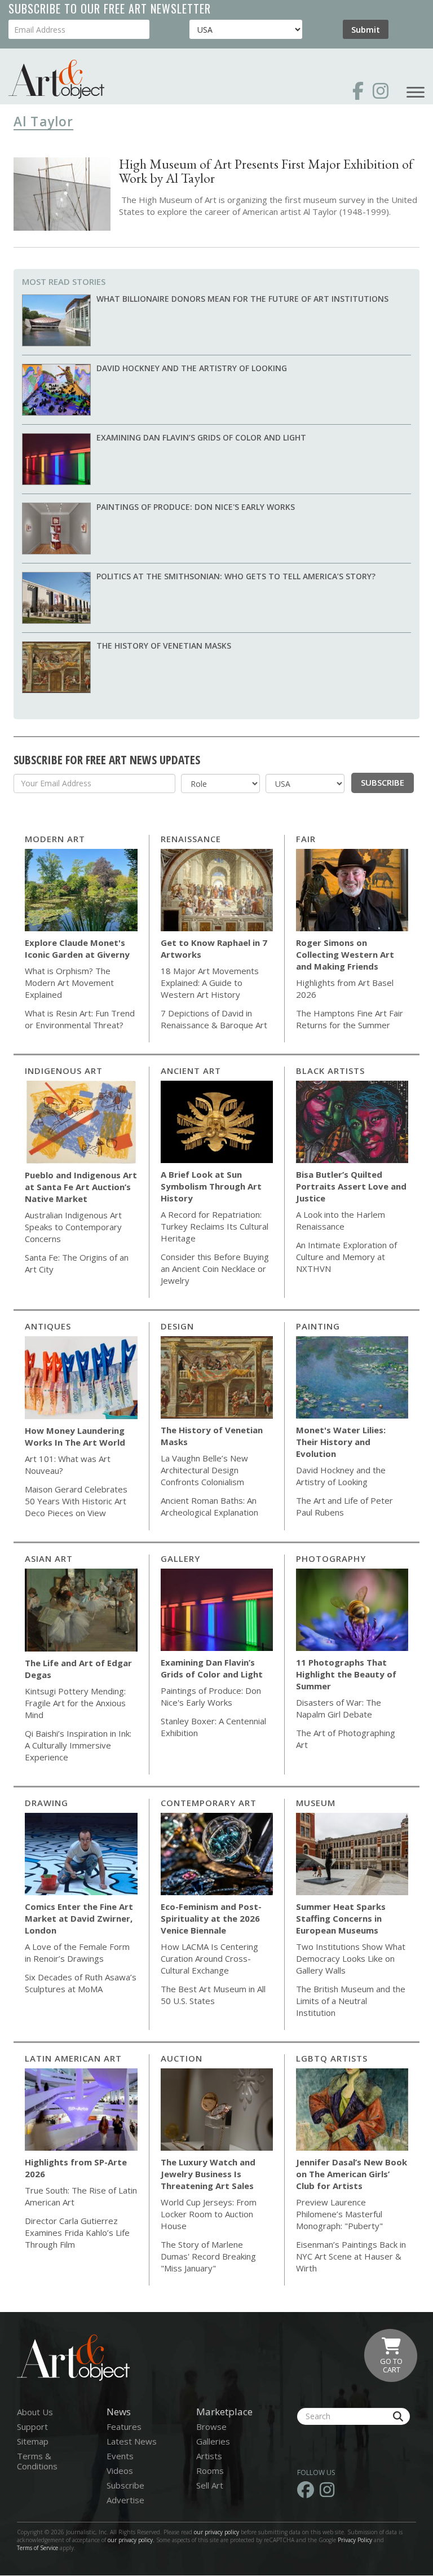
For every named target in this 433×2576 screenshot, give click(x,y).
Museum (316, 1803)
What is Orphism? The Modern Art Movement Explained (69, 983)
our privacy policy (216, 2532)
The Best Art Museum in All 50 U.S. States (213, 1995)
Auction (182, 2058)
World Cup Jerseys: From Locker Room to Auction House (209, 2214)
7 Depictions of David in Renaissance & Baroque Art (214, 1019)
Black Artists (330, 1071)
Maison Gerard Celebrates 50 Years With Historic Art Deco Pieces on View (76, 1501)
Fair (306, 839)
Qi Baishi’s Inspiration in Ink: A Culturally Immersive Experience (78, 1745)
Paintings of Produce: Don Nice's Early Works (196, 507)
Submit (366, 29)
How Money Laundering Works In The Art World (75, 1436)
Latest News (132, 2441)
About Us (35, 2412)
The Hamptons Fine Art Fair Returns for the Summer (350, 1019)
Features (124, 2427)
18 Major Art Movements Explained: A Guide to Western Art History (210, 983)
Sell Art (210, 2485)
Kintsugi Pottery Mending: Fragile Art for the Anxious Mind (75, 1703)
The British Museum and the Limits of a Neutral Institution (351, 2001)
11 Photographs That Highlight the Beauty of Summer (346, 1674)
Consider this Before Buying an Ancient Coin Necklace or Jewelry (215, 1269)
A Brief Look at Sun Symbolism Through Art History (211, 1186)
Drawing (47, 1803)
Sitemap (33, 2441)
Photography (331, 1558)
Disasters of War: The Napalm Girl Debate (339, 1708)
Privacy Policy (355, 2540)
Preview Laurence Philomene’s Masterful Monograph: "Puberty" (339, 2214)
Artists (209, 2456)
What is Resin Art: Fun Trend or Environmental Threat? (80, 1019)
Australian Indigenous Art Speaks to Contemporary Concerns (73, 1227)
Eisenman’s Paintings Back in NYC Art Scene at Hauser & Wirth (351, 2256)
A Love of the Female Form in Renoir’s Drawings (77, 1952)
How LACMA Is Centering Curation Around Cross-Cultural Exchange (209, 1958)
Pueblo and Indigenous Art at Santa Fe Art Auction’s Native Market (81, 1187)
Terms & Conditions (37, 2461)
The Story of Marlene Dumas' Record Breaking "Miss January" (208, 2256)
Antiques (48, 1326)
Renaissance (191, 839)
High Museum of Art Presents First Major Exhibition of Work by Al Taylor (266, 171)
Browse (211, 2427)
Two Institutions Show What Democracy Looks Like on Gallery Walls (351, 1958)
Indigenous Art (64, 1071)
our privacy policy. (132, 2540)
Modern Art (55, 839)
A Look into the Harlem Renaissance (341, 1220)
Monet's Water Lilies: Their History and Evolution (341, 1442)
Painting (318, 1326)
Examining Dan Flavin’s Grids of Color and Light (201, 437)
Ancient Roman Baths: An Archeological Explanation (209, 1506)
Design (177, 1326)
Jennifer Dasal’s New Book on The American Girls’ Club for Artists (352, 2174)
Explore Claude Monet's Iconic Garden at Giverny (77, 948)
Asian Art (49, 1558)
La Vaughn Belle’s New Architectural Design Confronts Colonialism (204, 1470)
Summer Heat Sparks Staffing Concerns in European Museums (341, 1918)
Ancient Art (191, 1071)
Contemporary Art (209, 1803)
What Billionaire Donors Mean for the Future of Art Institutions (242, 299)
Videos (120, 2471)
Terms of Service (37, 2548)
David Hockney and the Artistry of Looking (192, 368)
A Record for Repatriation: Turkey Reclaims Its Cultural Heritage (215, 1226)
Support (32, 2427)
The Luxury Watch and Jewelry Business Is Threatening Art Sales (208, 2174)
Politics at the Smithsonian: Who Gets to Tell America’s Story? (236, 576)
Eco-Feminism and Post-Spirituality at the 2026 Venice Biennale (211, 1918)
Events (120, 2456)
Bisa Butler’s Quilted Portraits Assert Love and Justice (351, 1186)
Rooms (210, 2471)
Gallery (180, 1558)
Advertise (125, 2500)
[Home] (56, 79)
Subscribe (383, 782)
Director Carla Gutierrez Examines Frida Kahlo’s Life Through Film (77, 2232)
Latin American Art (73, 2058)
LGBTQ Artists (332, 2058)
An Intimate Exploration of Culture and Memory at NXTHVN (346, 1257)
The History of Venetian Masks (164, 646)
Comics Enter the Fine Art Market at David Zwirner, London (79, 1918)
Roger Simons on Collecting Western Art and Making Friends (345, 954)
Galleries (213, 2441)
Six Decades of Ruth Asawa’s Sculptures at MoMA (81, 1983)
